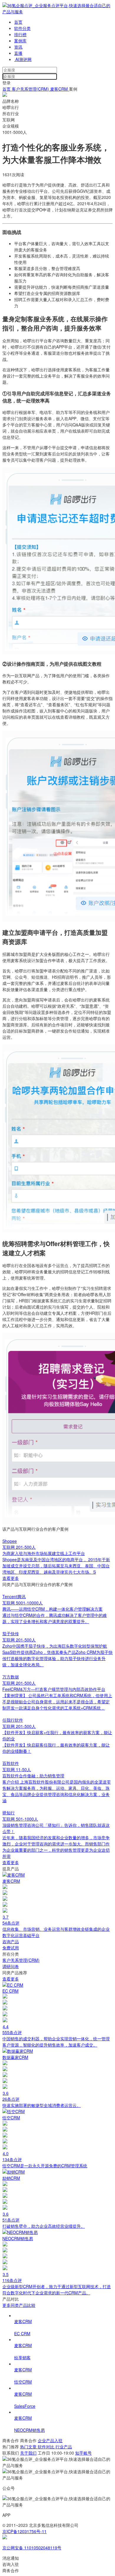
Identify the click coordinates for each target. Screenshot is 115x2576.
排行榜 (20, 34)
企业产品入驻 (50, 2440)
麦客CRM (60, 89)
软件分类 (22, 28)
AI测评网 (23, 59)
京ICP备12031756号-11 (24, 2531)
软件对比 (47, 2447)
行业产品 (64, 2447)
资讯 (18, 47)
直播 (18, 53)
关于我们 (28, 2453)
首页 (18, 22)
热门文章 (29, 2447)
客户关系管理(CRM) (30, 89)
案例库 (20, 41)
